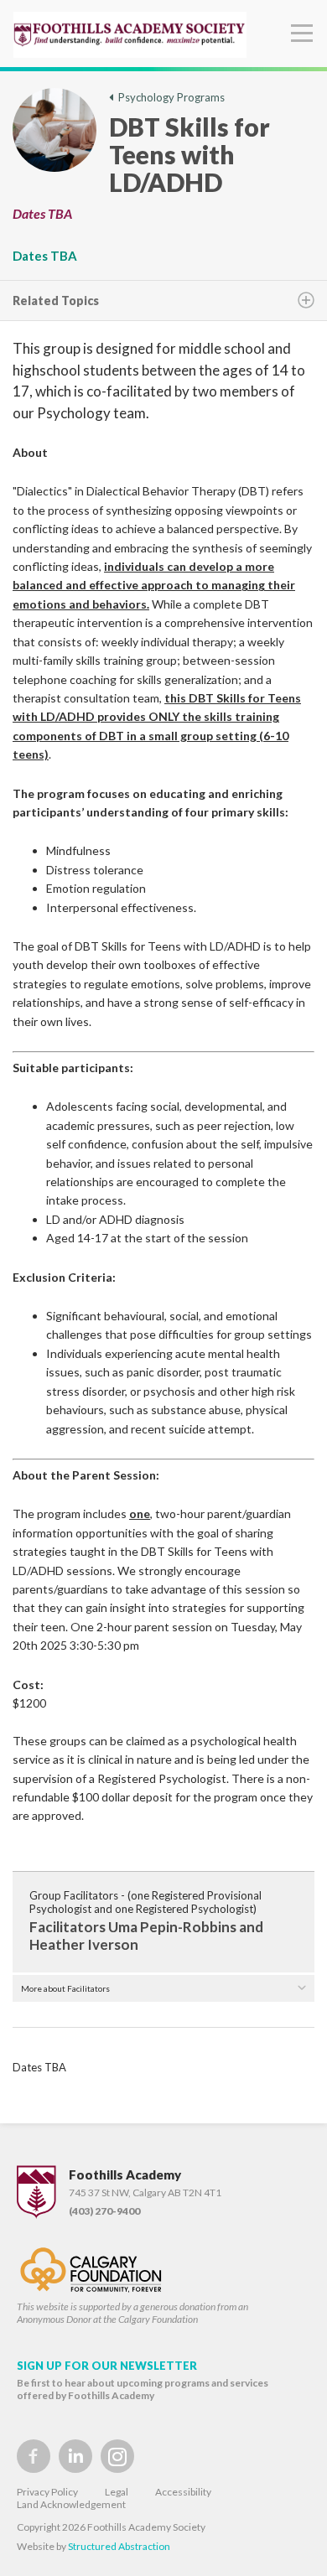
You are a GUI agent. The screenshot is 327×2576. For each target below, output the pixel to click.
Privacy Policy (47, 2492)
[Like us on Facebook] (34, 2456)
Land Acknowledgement (71, 2504)
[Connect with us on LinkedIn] (75, 2456)
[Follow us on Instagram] (117, 2456)
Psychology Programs (169, 97)
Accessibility (183, 2492)
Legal (117, 2492)
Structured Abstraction (119, 2546)
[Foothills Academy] (130, 35)
